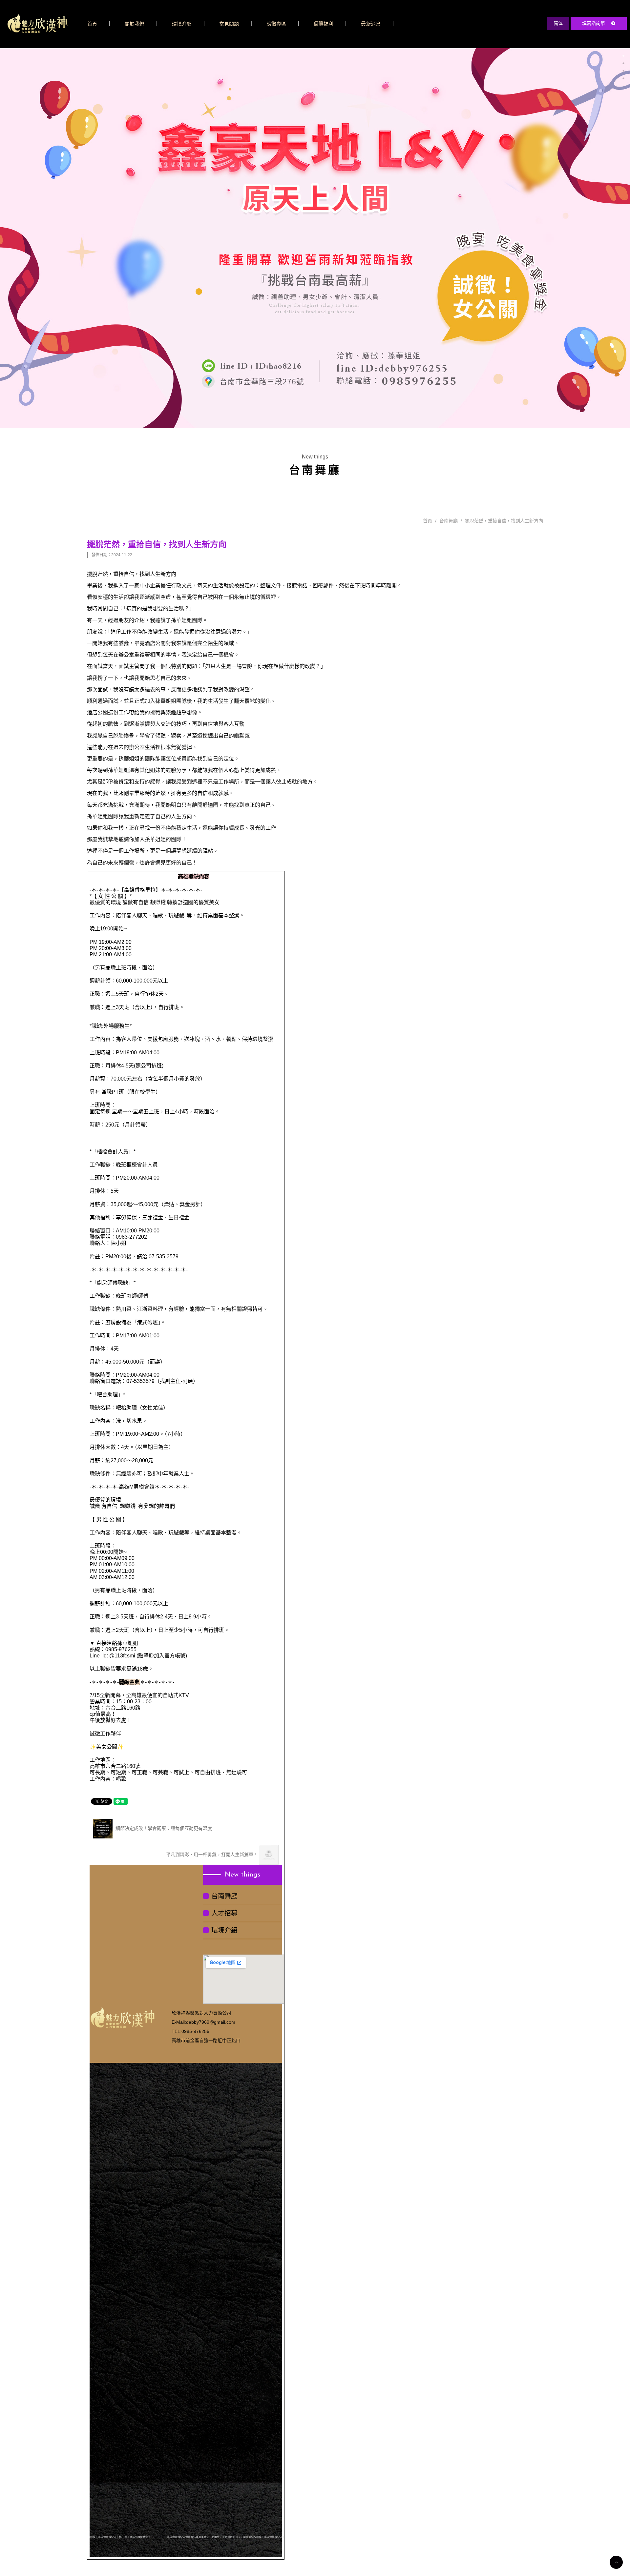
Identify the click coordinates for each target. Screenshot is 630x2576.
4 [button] (623, 78)
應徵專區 (276, 24)
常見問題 (229, 24)
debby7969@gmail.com (211, 2022)
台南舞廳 (449, 521)
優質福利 (324, 24)
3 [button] (623, 71)
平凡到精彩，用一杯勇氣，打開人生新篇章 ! (212, 1855)
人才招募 (224, 1913)
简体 (558, 23)
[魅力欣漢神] (37, 23)
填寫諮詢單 (594, 23)
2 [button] (623, 63)
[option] (315, 238)
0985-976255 (195, 2031)
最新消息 (371, 24)
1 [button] (623, 56)
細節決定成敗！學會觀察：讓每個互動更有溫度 (163, 1828)
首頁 (92, 24)
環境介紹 (182, 24)
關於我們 (135, 24)
